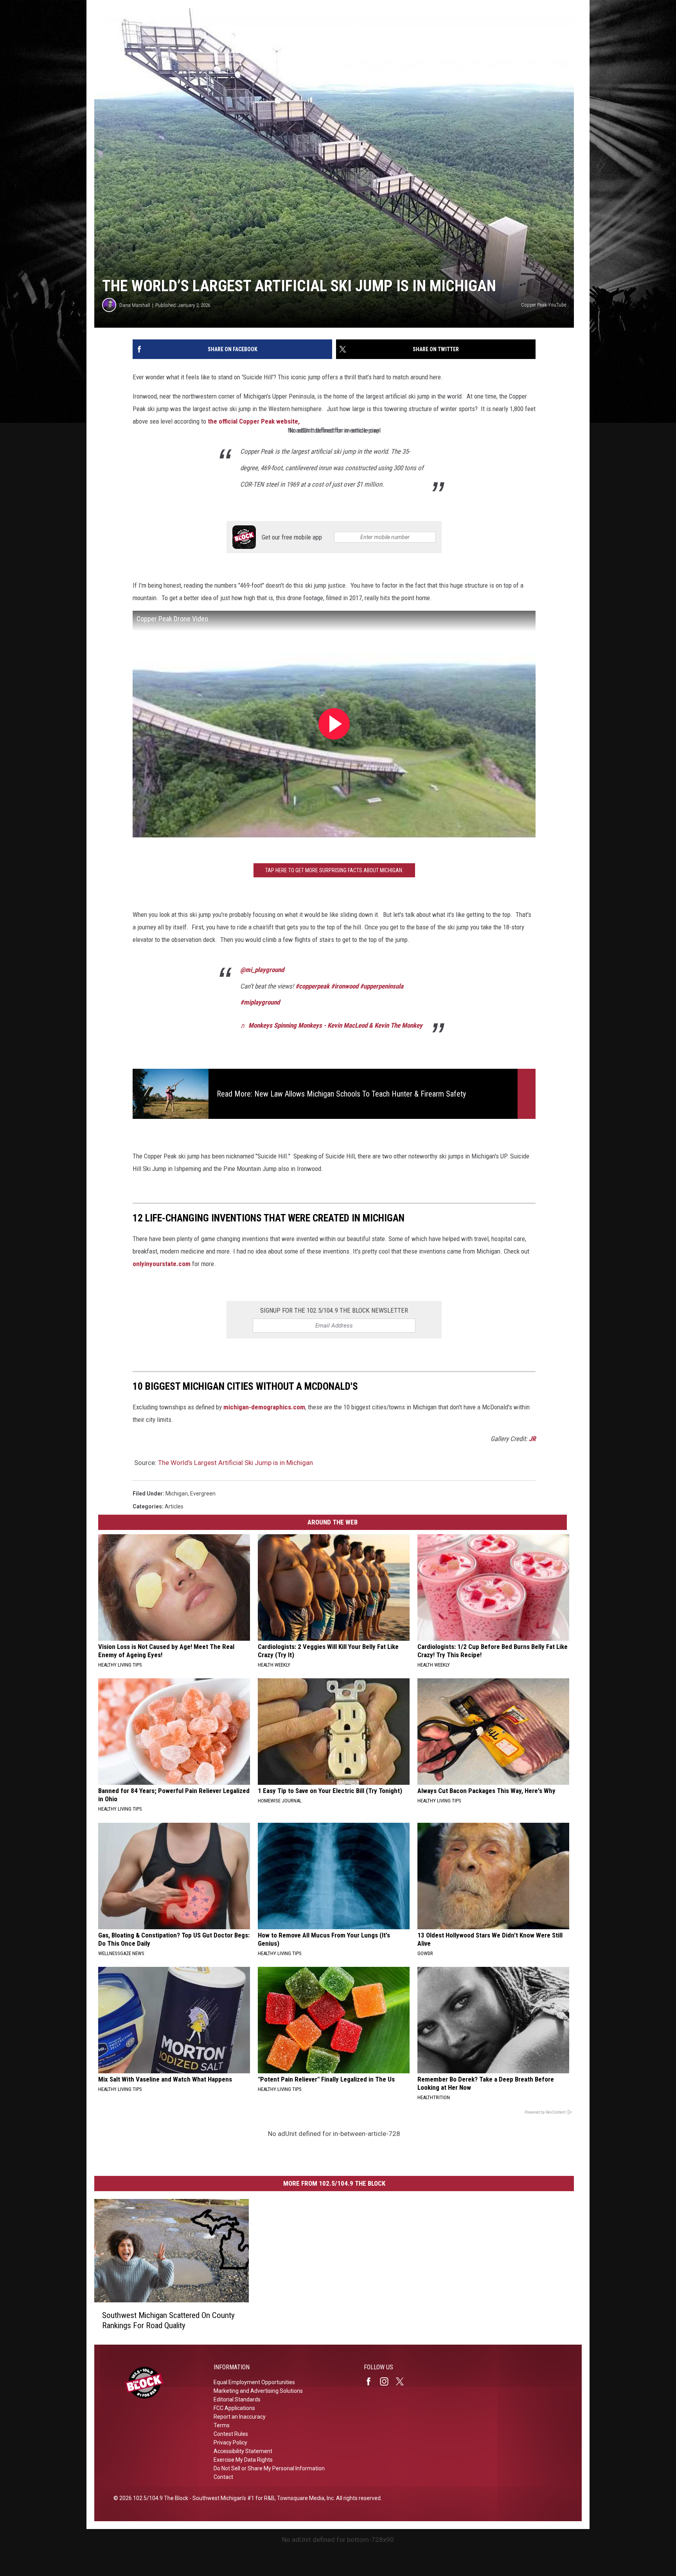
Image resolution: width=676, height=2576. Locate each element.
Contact (223, 2477)
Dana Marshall (135, 305)
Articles (174, 1506)
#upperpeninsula (382, 986)
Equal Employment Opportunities (254, 2382)
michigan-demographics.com (264, 1407)
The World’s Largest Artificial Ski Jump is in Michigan (236, 1463)
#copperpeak (312, 986)
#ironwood (345, 986)
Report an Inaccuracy (240, 2417)
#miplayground (260, 1002)
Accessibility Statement (243, 2451)
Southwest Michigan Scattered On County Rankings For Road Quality (168, 2320)
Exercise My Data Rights (243, 2460)
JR (532, 1439)
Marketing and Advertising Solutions (258, 2391)
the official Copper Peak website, (254, 421)
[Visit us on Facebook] (372, 2381)
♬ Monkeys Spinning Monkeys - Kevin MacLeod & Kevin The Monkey (331, 1025)
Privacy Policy (230, 2443)
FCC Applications (234, 2408)
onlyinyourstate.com (162, 1264)
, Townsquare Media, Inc (304, 2498)
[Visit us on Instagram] (387, 2381)
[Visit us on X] (403, 2381)
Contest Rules (231, 2434)
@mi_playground (262, 970)
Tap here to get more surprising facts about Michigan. (334, 870)
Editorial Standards (237, 2399)
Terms (222, 2425)
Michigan (177, 1494)
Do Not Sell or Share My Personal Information (269, 2468)
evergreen (203, 1494)
